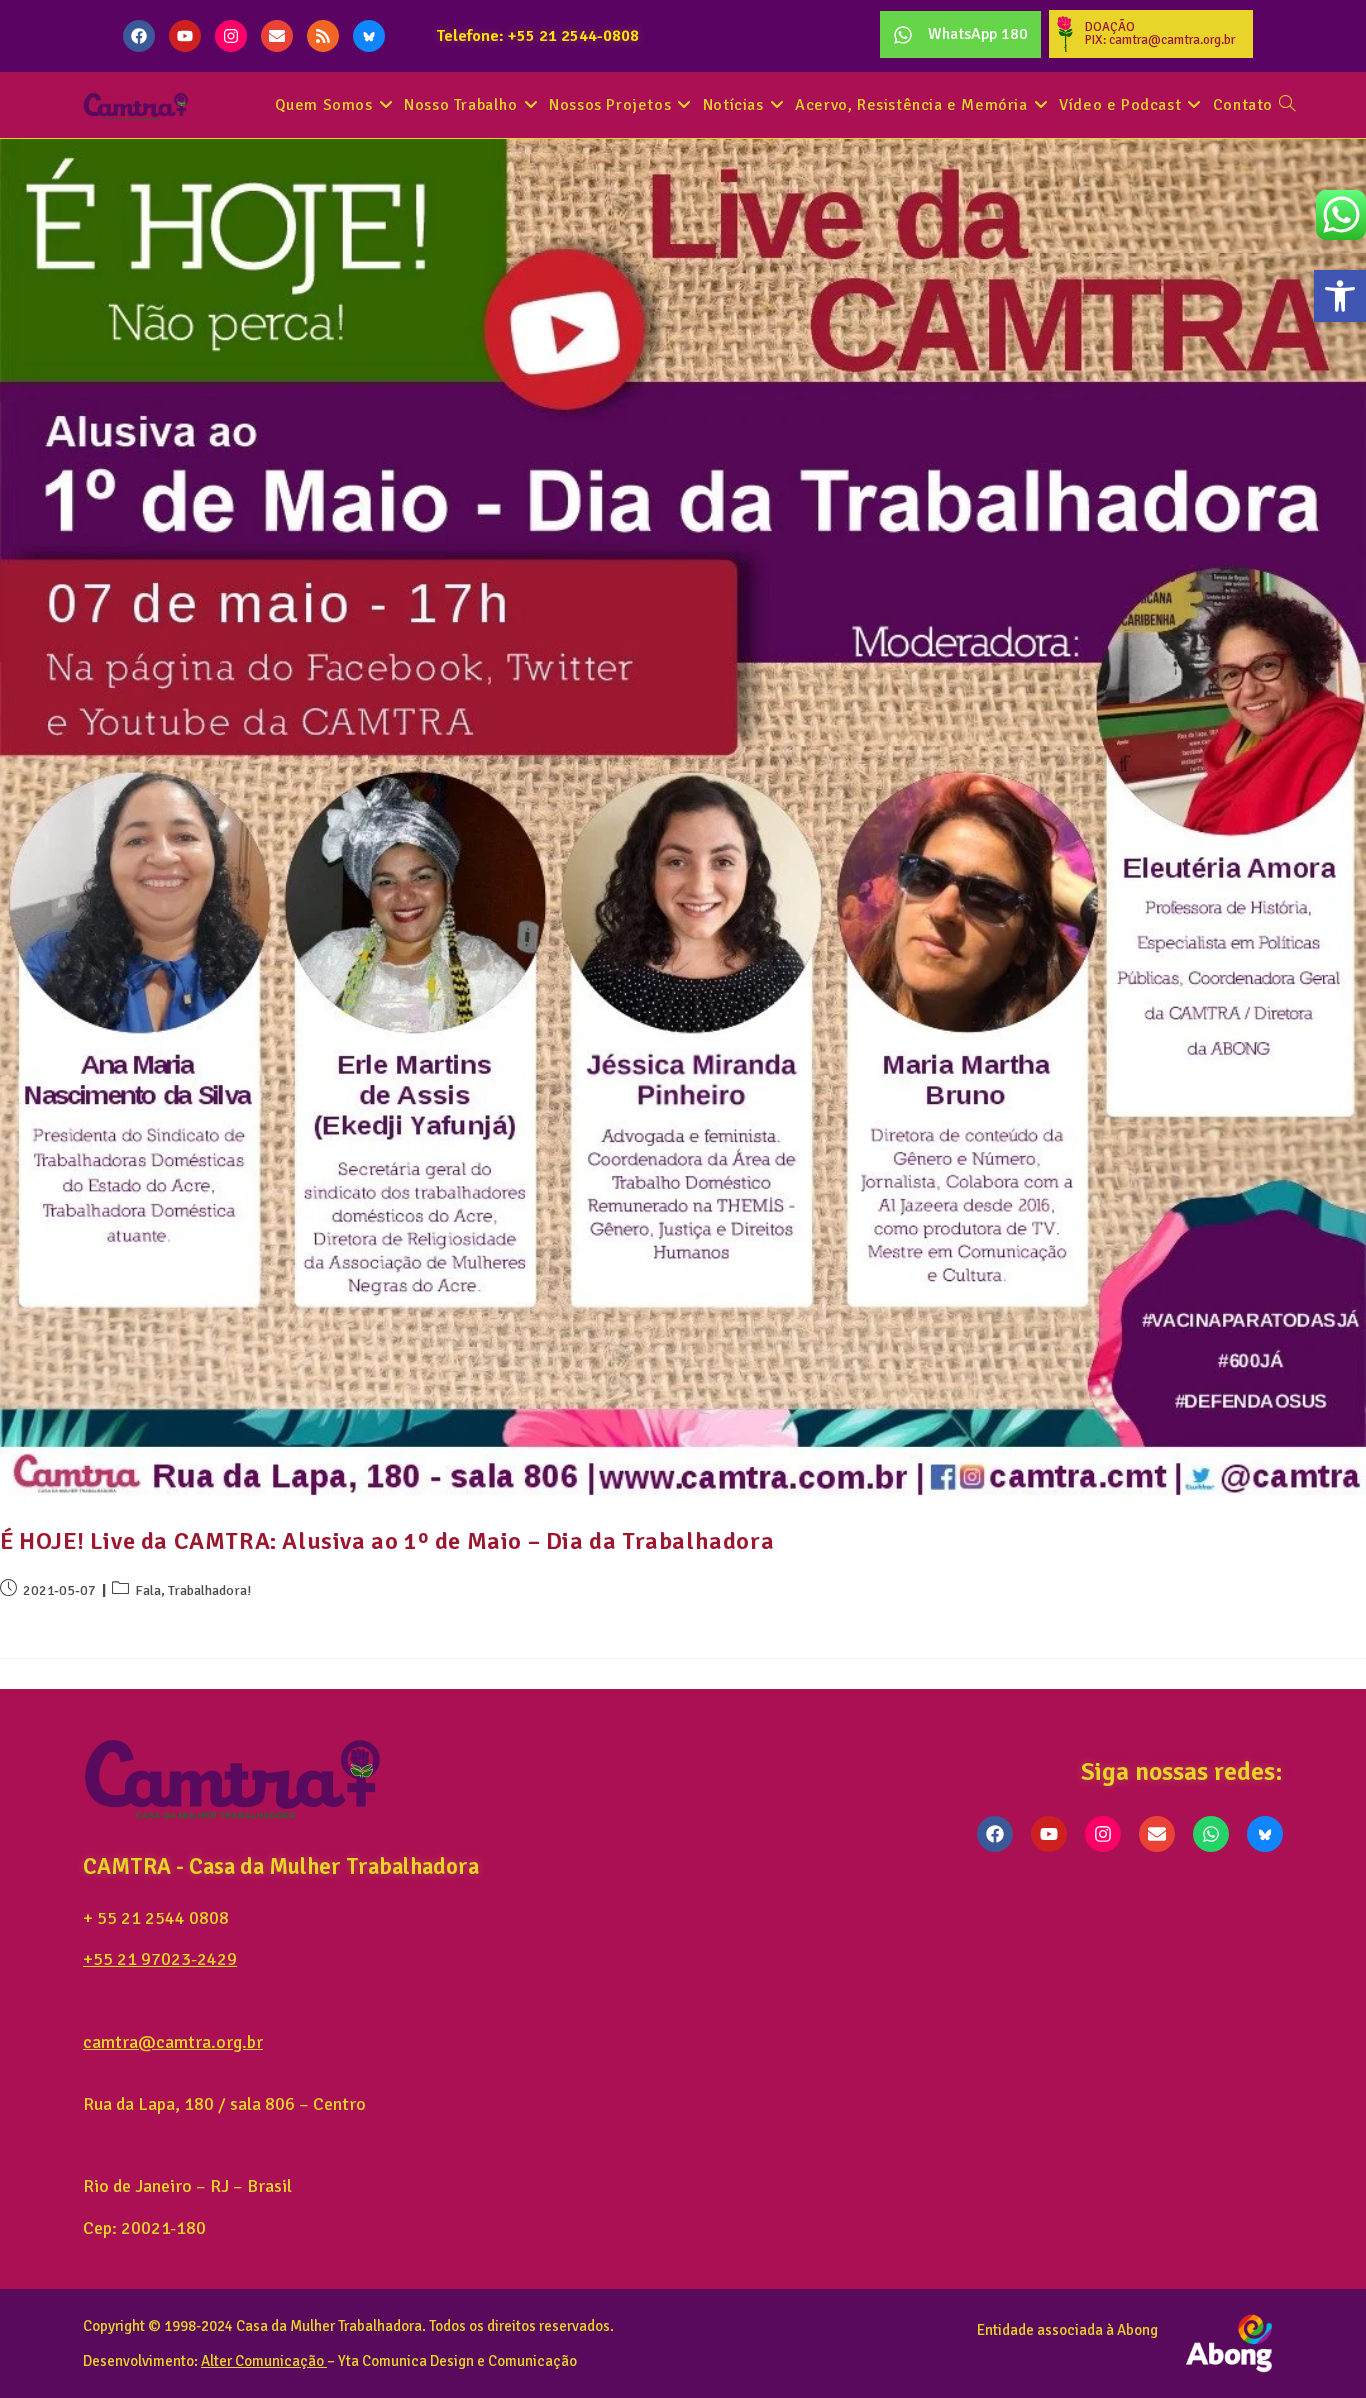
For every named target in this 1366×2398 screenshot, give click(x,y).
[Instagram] (231, 36)
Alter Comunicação (262, 2361)
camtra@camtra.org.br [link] (173, 2042)
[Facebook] (139, 36)
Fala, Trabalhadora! (193, 1590)
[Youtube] (185, 36)
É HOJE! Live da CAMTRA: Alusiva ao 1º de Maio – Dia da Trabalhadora (387, 1541)
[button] (1340, 296)
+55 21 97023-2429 (160, 1959)
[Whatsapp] (1211, 1834)
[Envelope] (277, 36)
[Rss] (323, 36)
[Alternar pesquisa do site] (1287, 105)
